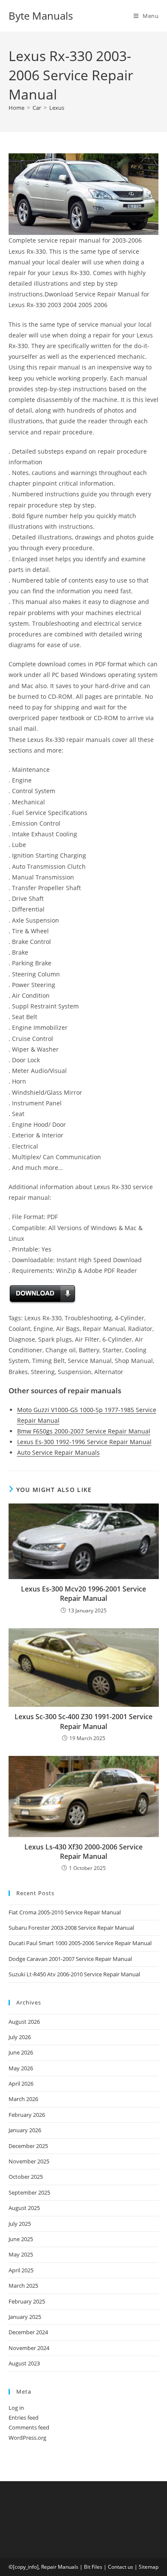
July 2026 (20, 2037)
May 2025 (21, 2254)
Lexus (57, 108)
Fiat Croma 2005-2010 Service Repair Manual (65, 1912)
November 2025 (29, 2161)
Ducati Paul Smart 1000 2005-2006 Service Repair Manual (80, 1943)
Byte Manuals (41, 16)
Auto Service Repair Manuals (58, 1452)
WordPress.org (27, 2438)
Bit (87, 2567)
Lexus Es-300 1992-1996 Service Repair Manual (84, 1442)
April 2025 (21, 2270)
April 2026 (21, 2084)
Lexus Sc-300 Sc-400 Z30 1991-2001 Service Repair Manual (83, 1721)
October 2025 (26, 2177)
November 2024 (29, 2348)
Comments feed (29, 2427)
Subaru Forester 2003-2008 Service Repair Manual (71, 1928)
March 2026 (23, 2099)
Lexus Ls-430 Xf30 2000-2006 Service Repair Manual (83, 1852)
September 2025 (29, 2192)
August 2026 (24, 2022)
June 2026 (21, 2052)
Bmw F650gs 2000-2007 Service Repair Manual (84, 1431)
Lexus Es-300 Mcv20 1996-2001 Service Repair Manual (83, 1594)
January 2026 (25, 2130)
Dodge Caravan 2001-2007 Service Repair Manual (70, 1959)
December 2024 (28, 2332)
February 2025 (27, 2301)
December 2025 (28, 2146)
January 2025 (25, 2317)
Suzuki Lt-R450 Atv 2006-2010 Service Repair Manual (74, 1974)
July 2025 (20, 2224)
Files (97, 2567)
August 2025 (24, 2208)
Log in (16, 2408)
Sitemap (149, 2567)
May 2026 (21, 2068)
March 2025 (23, 2286)
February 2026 (27, 2115)
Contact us (121, 2567)
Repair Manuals (60, 2567)
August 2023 (24, 2363)
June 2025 (21, 2239)
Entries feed (24, 2418)
